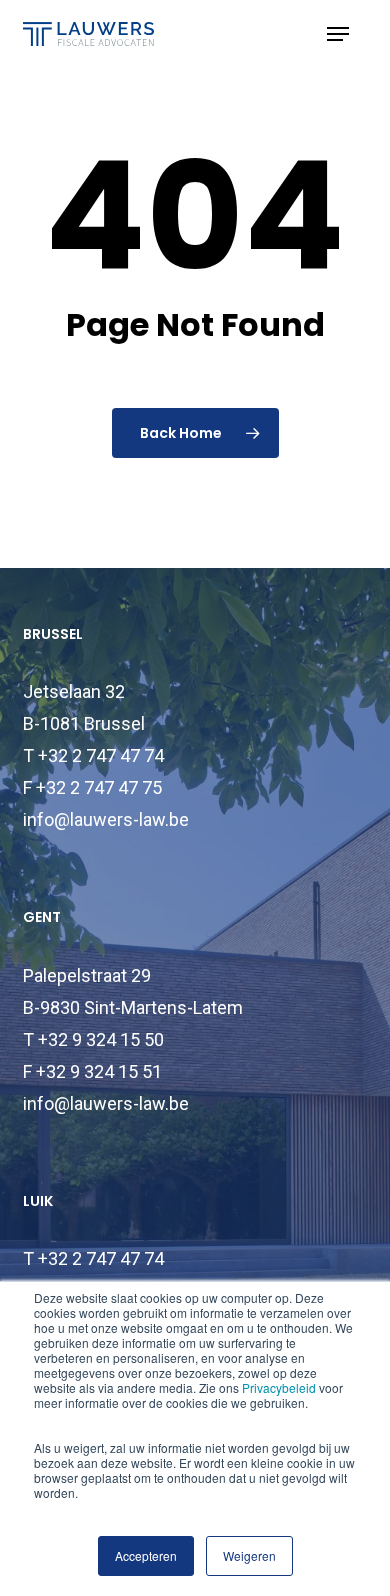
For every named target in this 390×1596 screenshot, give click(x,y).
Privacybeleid (279, 1387)
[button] (338, 34)
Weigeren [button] (249, 1555)
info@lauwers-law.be (106, 819)
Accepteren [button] (146, 1555)
